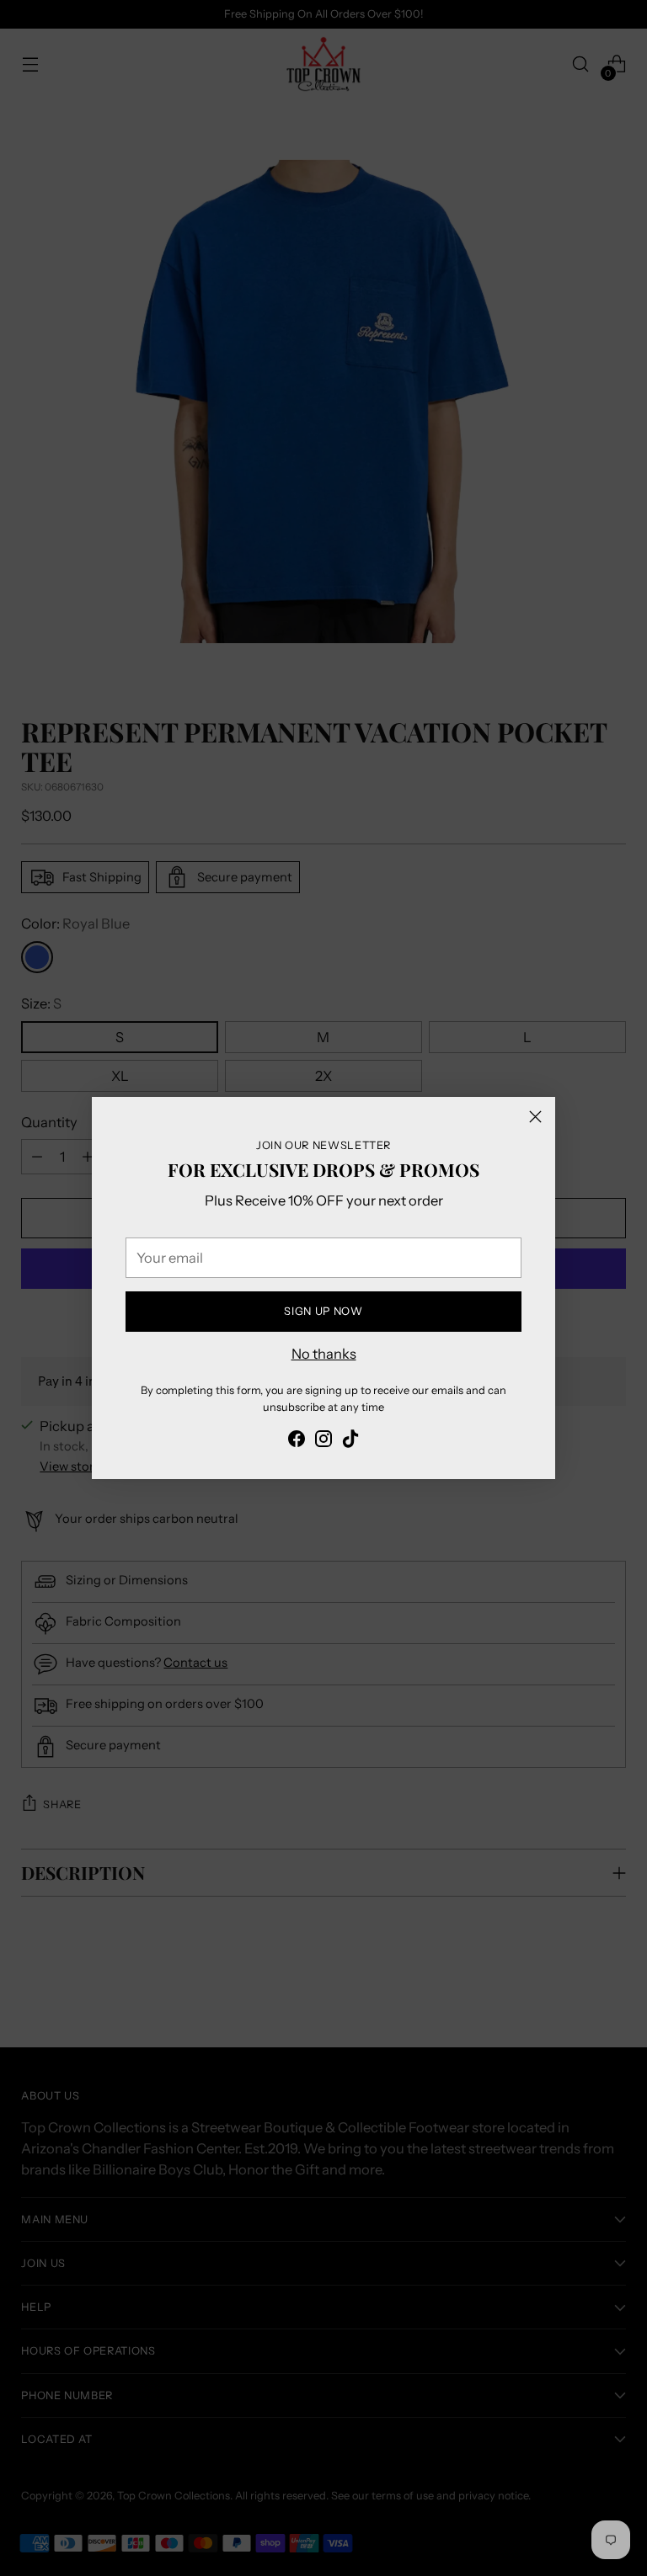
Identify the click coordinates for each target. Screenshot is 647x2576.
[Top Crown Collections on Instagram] (323, 1442)
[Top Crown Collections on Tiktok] (350, 1442)
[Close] (535, 1117)
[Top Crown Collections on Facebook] (297, 1442)
